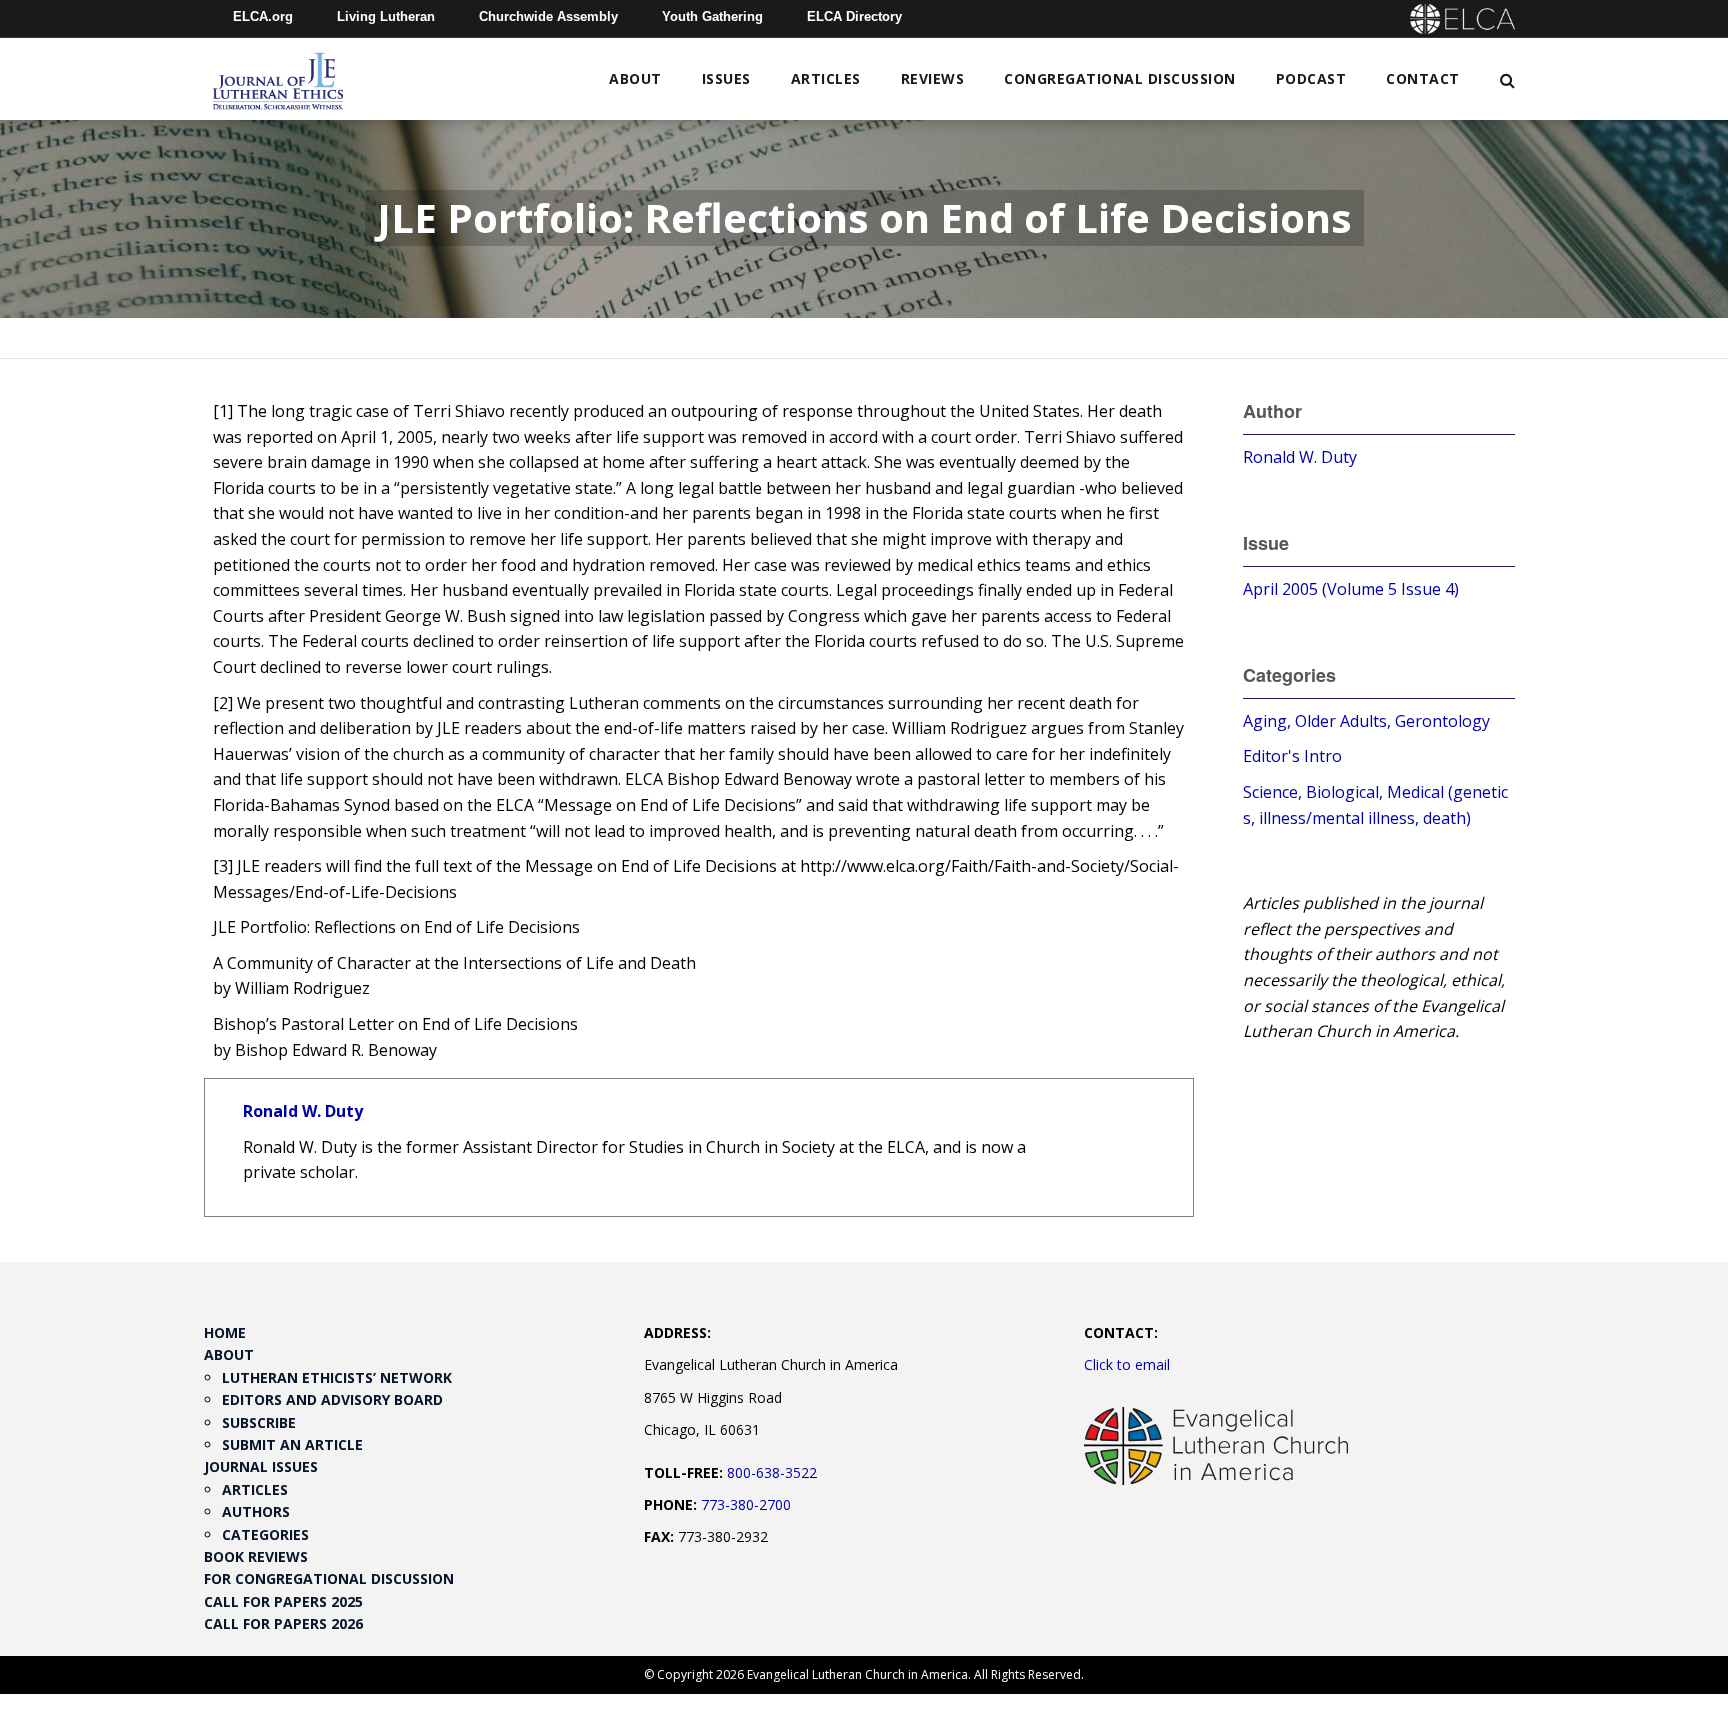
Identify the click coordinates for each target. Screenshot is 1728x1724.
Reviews (933, 78)
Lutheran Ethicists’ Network (337, 1377)
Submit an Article (292, 1444)
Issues (726, 78)
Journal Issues (261, 1466)
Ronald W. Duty (303, 1111)
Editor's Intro (1292, 756)
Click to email (1127, 1364)
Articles (826, 78)
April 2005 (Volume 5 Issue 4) (1351, 589)
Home (225, 1332)
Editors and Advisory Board (332, 1399)
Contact (1423, 78)
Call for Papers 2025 (283, 1601)
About (635, 78)
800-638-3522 (772, 1472)
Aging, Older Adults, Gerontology (1366, 721)
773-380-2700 (746, 1504)
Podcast (1311, 78)
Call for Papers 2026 (283, 1623)
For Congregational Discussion (329, 1578)
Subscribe (259, 1422)
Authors (256, 1511)
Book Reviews (256, 1556)
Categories (265, 1534)
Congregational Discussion (1120, 78)
